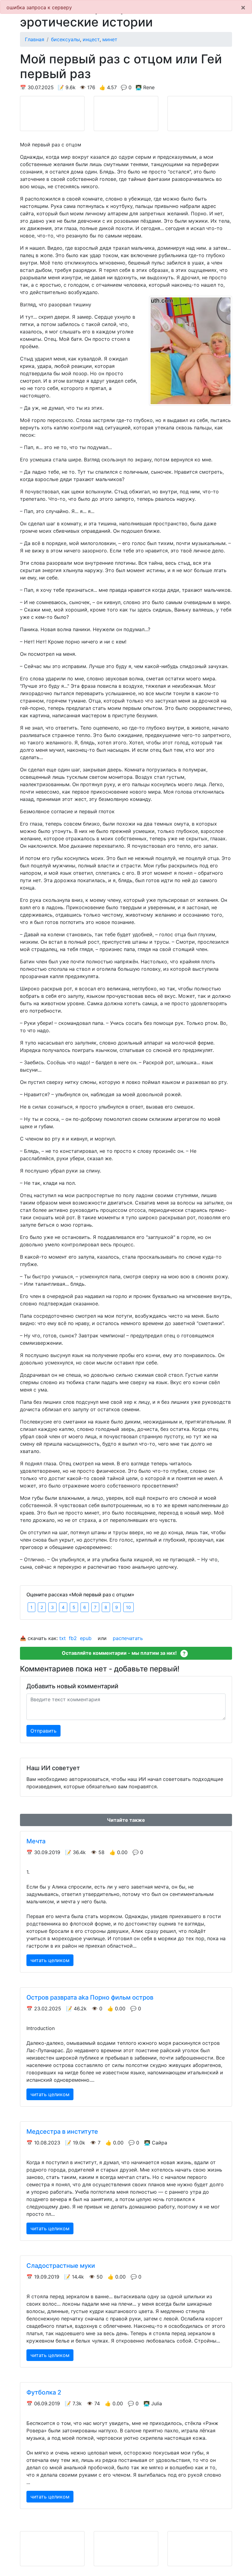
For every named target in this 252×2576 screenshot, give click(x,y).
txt (63, 1638)
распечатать (128, 1638)
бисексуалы (65, 39)
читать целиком (50, 1960)
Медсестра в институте (62, 2132)
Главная (35, 39)
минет (110, 39)
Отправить (43, 1731)
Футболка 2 (44, 2392)
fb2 (73, 1638)
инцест (91, 39)
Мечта (36, 1841)
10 (128, 1607)
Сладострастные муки (61, 2266)
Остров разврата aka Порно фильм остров (90, 1997)
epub (86, 1638)
